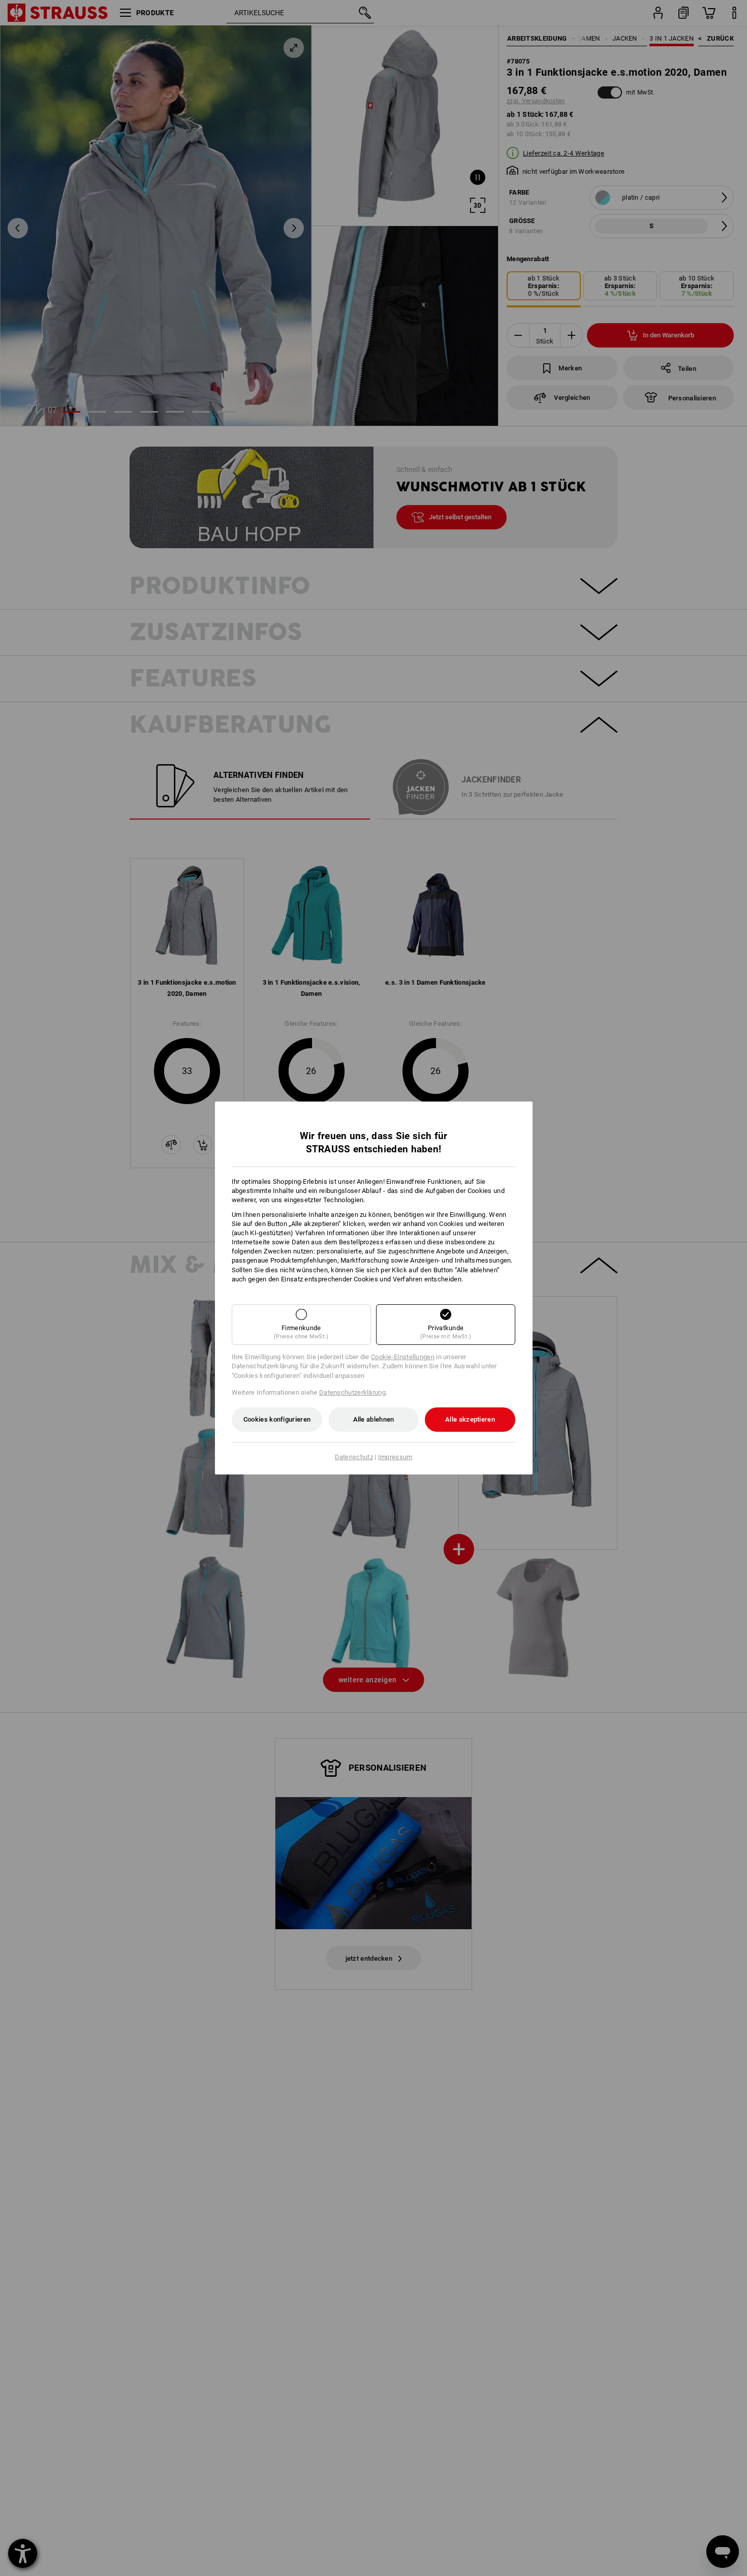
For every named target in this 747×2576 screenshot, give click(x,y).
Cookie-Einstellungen (403, 1357)
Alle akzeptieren (470, 1419)
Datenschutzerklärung (352, 1392)
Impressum (395, 1457)
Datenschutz (354, 1457)
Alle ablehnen (374, 1419)
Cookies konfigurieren (277, 1419)
